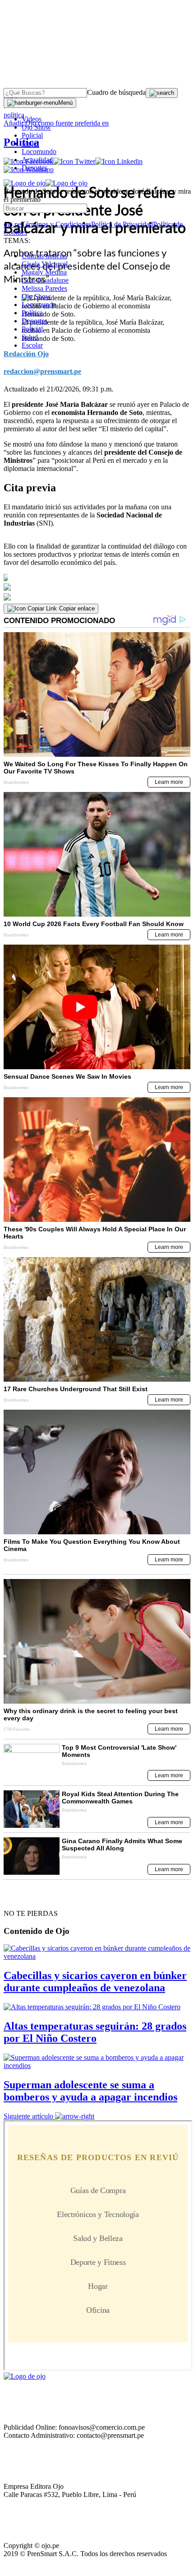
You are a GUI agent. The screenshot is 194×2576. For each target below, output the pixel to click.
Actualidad (37, 160)
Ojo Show (36, 127)
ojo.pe (12, 224)
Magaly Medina (44, 272)
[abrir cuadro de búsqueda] (162, 93)
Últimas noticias (44, 256)
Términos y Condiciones (56, 224)
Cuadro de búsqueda (116, 92)
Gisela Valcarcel (45, 264)
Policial (32, 135)
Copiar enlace (77, 608)
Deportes (35, 168)
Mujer (30, 143)
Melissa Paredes (44, 288)
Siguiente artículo (28, 2116)
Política (32, 313)
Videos (32, 119)
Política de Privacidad (122, 224)
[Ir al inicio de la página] (24, 1897)
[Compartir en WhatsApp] (97, 597)
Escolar (32, 345)
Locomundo (39, 151)
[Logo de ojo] (25, 183)
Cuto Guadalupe (45, 280)
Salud (30, 337)
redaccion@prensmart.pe (42, 371)
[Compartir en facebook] (97, 578)
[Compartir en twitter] (97, 587)
